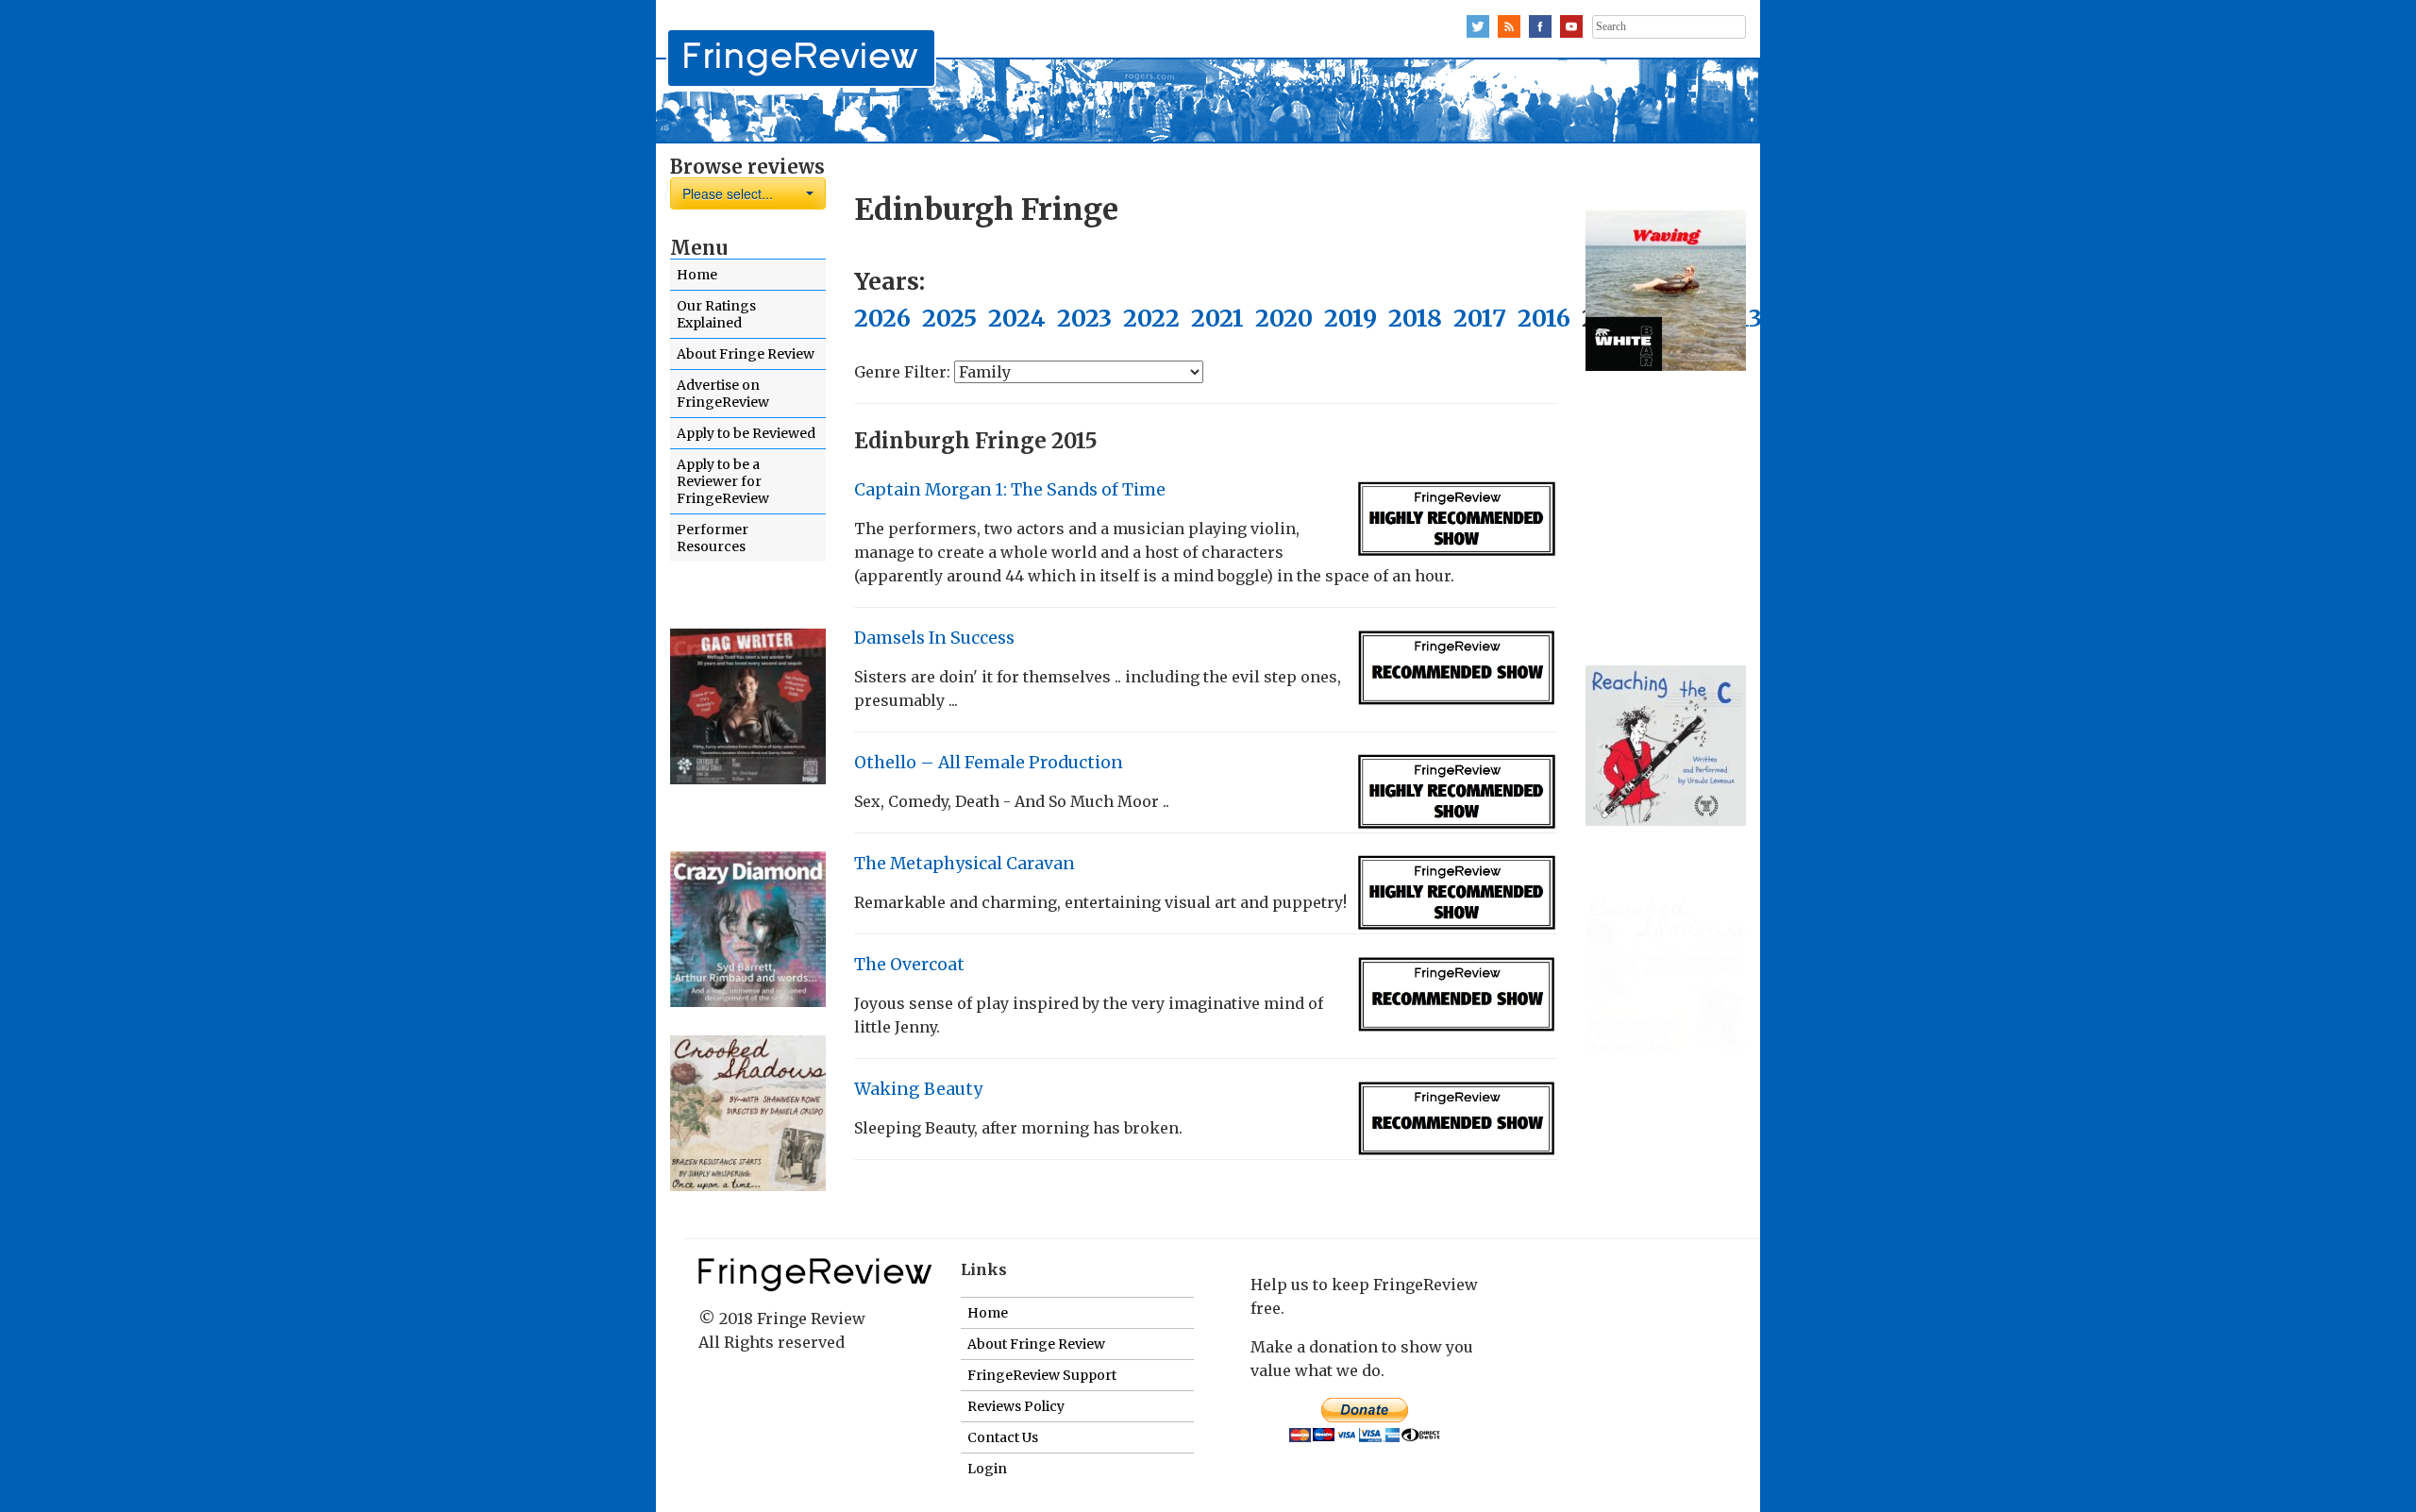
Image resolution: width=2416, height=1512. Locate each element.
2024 (1017, 318)
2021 (1217, 318)
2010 (1927, 318)
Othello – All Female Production (989, 763)
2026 (882, 318)
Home (697, 275)
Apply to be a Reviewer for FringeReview (723, 481)
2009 (1994, 318)
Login (987, 1469)
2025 (949, 318)
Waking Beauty (918, 1089)
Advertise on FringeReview (723, 394)
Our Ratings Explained (716, 314)
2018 (1415, 318)
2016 (1544, 318)
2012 (1800, 318)
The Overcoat (909, 965)
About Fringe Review (746, 354)
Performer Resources (713, 538)
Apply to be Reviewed (746, 433)
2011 (1863, 318)
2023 (1084, 318)
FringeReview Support (1042, 1375)
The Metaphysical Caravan (965, 864)
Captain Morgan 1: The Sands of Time (1010, 490)
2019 (1351, 318)
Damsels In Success (934, 638)
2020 (1284, 318)
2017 (1480, 318)
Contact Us (1003, 1437)
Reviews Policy (1016, 1406)
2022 (1151, 318)
